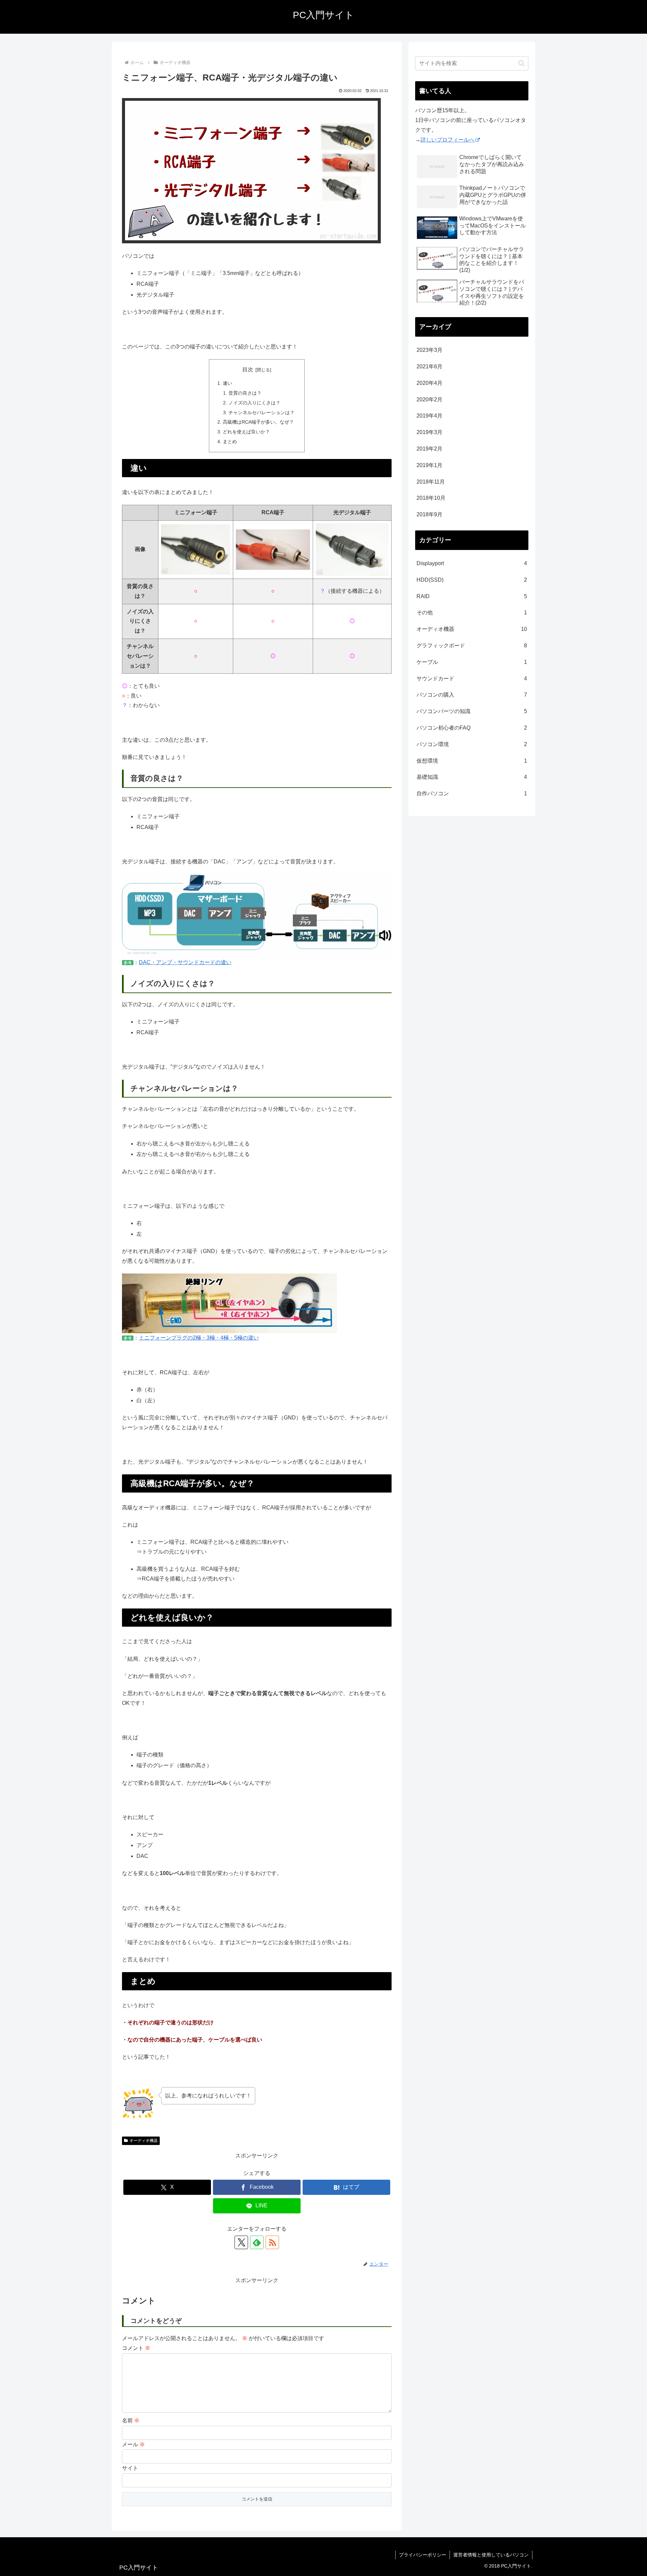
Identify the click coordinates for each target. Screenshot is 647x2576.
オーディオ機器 (144, 2141)
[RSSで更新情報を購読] (272, 2242)
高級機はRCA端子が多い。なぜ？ (258, 422)
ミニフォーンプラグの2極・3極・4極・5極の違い (199, 1338)
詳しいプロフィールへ (448, 140)
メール (133, 2444)
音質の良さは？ (245, 393)
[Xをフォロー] (241, 2242)
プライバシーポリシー (423, 2555)
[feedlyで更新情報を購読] (257, 2242)
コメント (136, 2348)
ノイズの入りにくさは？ (254, 403)
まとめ (230, 441)
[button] (521, 63)
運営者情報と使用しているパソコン (491, 2555)
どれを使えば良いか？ (246, 432)
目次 (248, 370)
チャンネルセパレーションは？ (261, 412)
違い (227, 383)
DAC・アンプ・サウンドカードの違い (185, 962)
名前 (131, 2420)
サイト (130, 2468)
